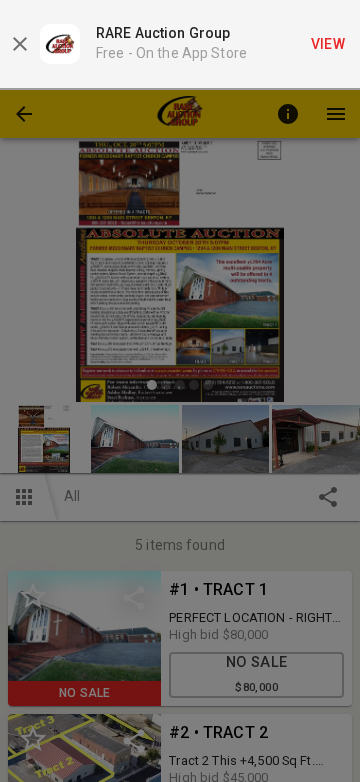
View (328, 44)
